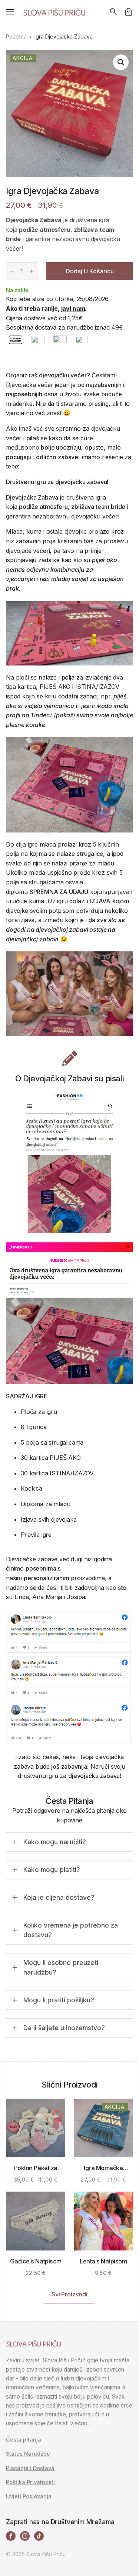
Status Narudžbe (28, 2454)
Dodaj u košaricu (90, 271)
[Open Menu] (10, 12)
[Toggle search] (113, 12)
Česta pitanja (24, 2440)
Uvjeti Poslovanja (29, 2496)
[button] (121, 62)
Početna (16, 36)
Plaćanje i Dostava (30, 2468)
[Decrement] (11, 271)
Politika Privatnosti (30, 2482)
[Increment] (32, 271)
